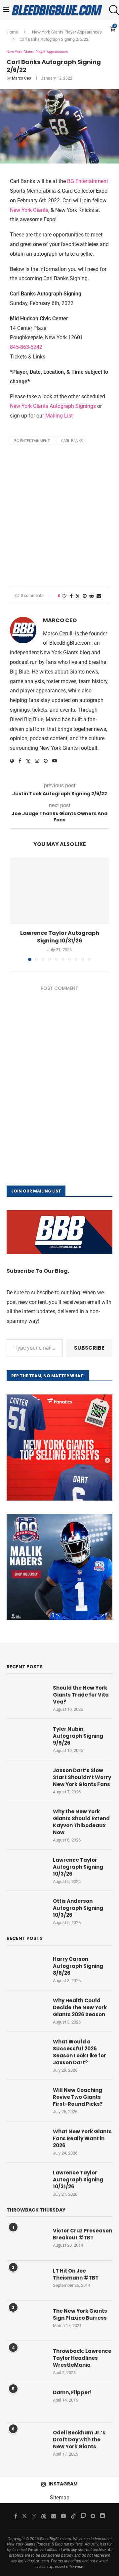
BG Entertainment (88, 181)
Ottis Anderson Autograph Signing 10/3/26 (78, 1908)
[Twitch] (83, 2516)
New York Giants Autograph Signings (54, 406)
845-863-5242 (26, 347)
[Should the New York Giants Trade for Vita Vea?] (26, 1698)
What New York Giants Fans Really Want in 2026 (82, 2138)
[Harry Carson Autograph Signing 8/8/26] (26, 1969)
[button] (16, 909)
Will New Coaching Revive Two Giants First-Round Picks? (78, 2097)
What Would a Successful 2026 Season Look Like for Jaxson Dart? (79, 2052)
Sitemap (60, 2498)
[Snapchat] (93, 2516)
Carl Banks (72, 441)
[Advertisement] (59, 518)
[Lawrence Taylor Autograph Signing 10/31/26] (59, 891)
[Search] (112, 10)
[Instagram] (34, 2516)
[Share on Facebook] (71, 596)
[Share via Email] (99, 596)
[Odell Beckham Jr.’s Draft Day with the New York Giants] (26, 2442)
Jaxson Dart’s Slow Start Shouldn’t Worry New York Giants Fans (82, 1777)
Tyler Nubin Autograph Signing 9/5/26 (78, 1736)
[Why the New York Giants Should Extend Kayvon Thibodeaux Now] (26, 1821)
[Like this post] (64, 596)
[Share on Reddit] (92, 596)
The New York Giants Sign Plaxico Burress (80, 2314)
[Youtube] (63, 2516)
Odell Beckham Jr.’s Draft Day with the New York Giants (79, 2440)
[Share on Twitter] (78, 596)
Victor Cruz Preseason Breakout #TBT (82, 2234)
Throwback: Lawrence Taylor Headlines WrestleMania (82, 2358)
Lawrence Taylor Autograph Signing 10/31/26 (60, 937)
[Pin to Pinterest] (85, 596)
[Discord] (102, 2516)
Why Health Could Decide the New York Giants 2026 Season (80, 2007)
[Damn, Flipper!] (26, 2402)
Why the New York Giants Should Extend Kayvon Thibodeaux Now (81, 1822)
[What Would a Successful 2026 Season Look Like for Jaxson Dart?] (26, 2051)
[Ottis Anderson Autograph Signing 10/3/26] (26, 1911)
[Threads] (44, 2516)
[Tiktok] (73, 2516)
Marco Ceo (21, 78)
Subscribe (89, 1348)
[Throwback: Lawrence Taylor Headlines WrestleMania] (26, 2361)
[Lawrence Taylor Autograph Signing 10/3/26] (26, 1870)
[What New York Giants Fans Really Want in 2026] (26, 2141)
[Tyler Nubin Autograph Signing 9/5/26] (26, 1739)
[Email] (54, 2516)
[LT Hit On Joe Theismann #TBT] (26, 2281)
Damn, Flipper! (72, 2392)
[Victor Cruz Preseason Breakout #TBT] (26, 2240)
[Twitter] (24, 2516)
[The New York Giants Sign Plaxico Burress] (26, 2321)
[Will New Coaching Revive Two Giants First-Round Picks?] (26, 2100)
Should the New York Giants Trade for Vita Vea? (81, 1695)
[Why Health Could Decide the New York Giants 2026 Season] (26, 2010)
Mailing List (59, 416)
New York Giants (29, 210)
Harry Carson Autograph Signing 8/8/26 (78, 1966)
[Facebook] (16, 2516)
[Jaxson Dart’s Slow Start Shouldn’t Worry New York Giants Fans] (26, 1780)
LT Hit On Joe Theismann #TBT (76, 2274)
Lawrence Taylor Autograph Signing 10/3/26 (78, 1867)
